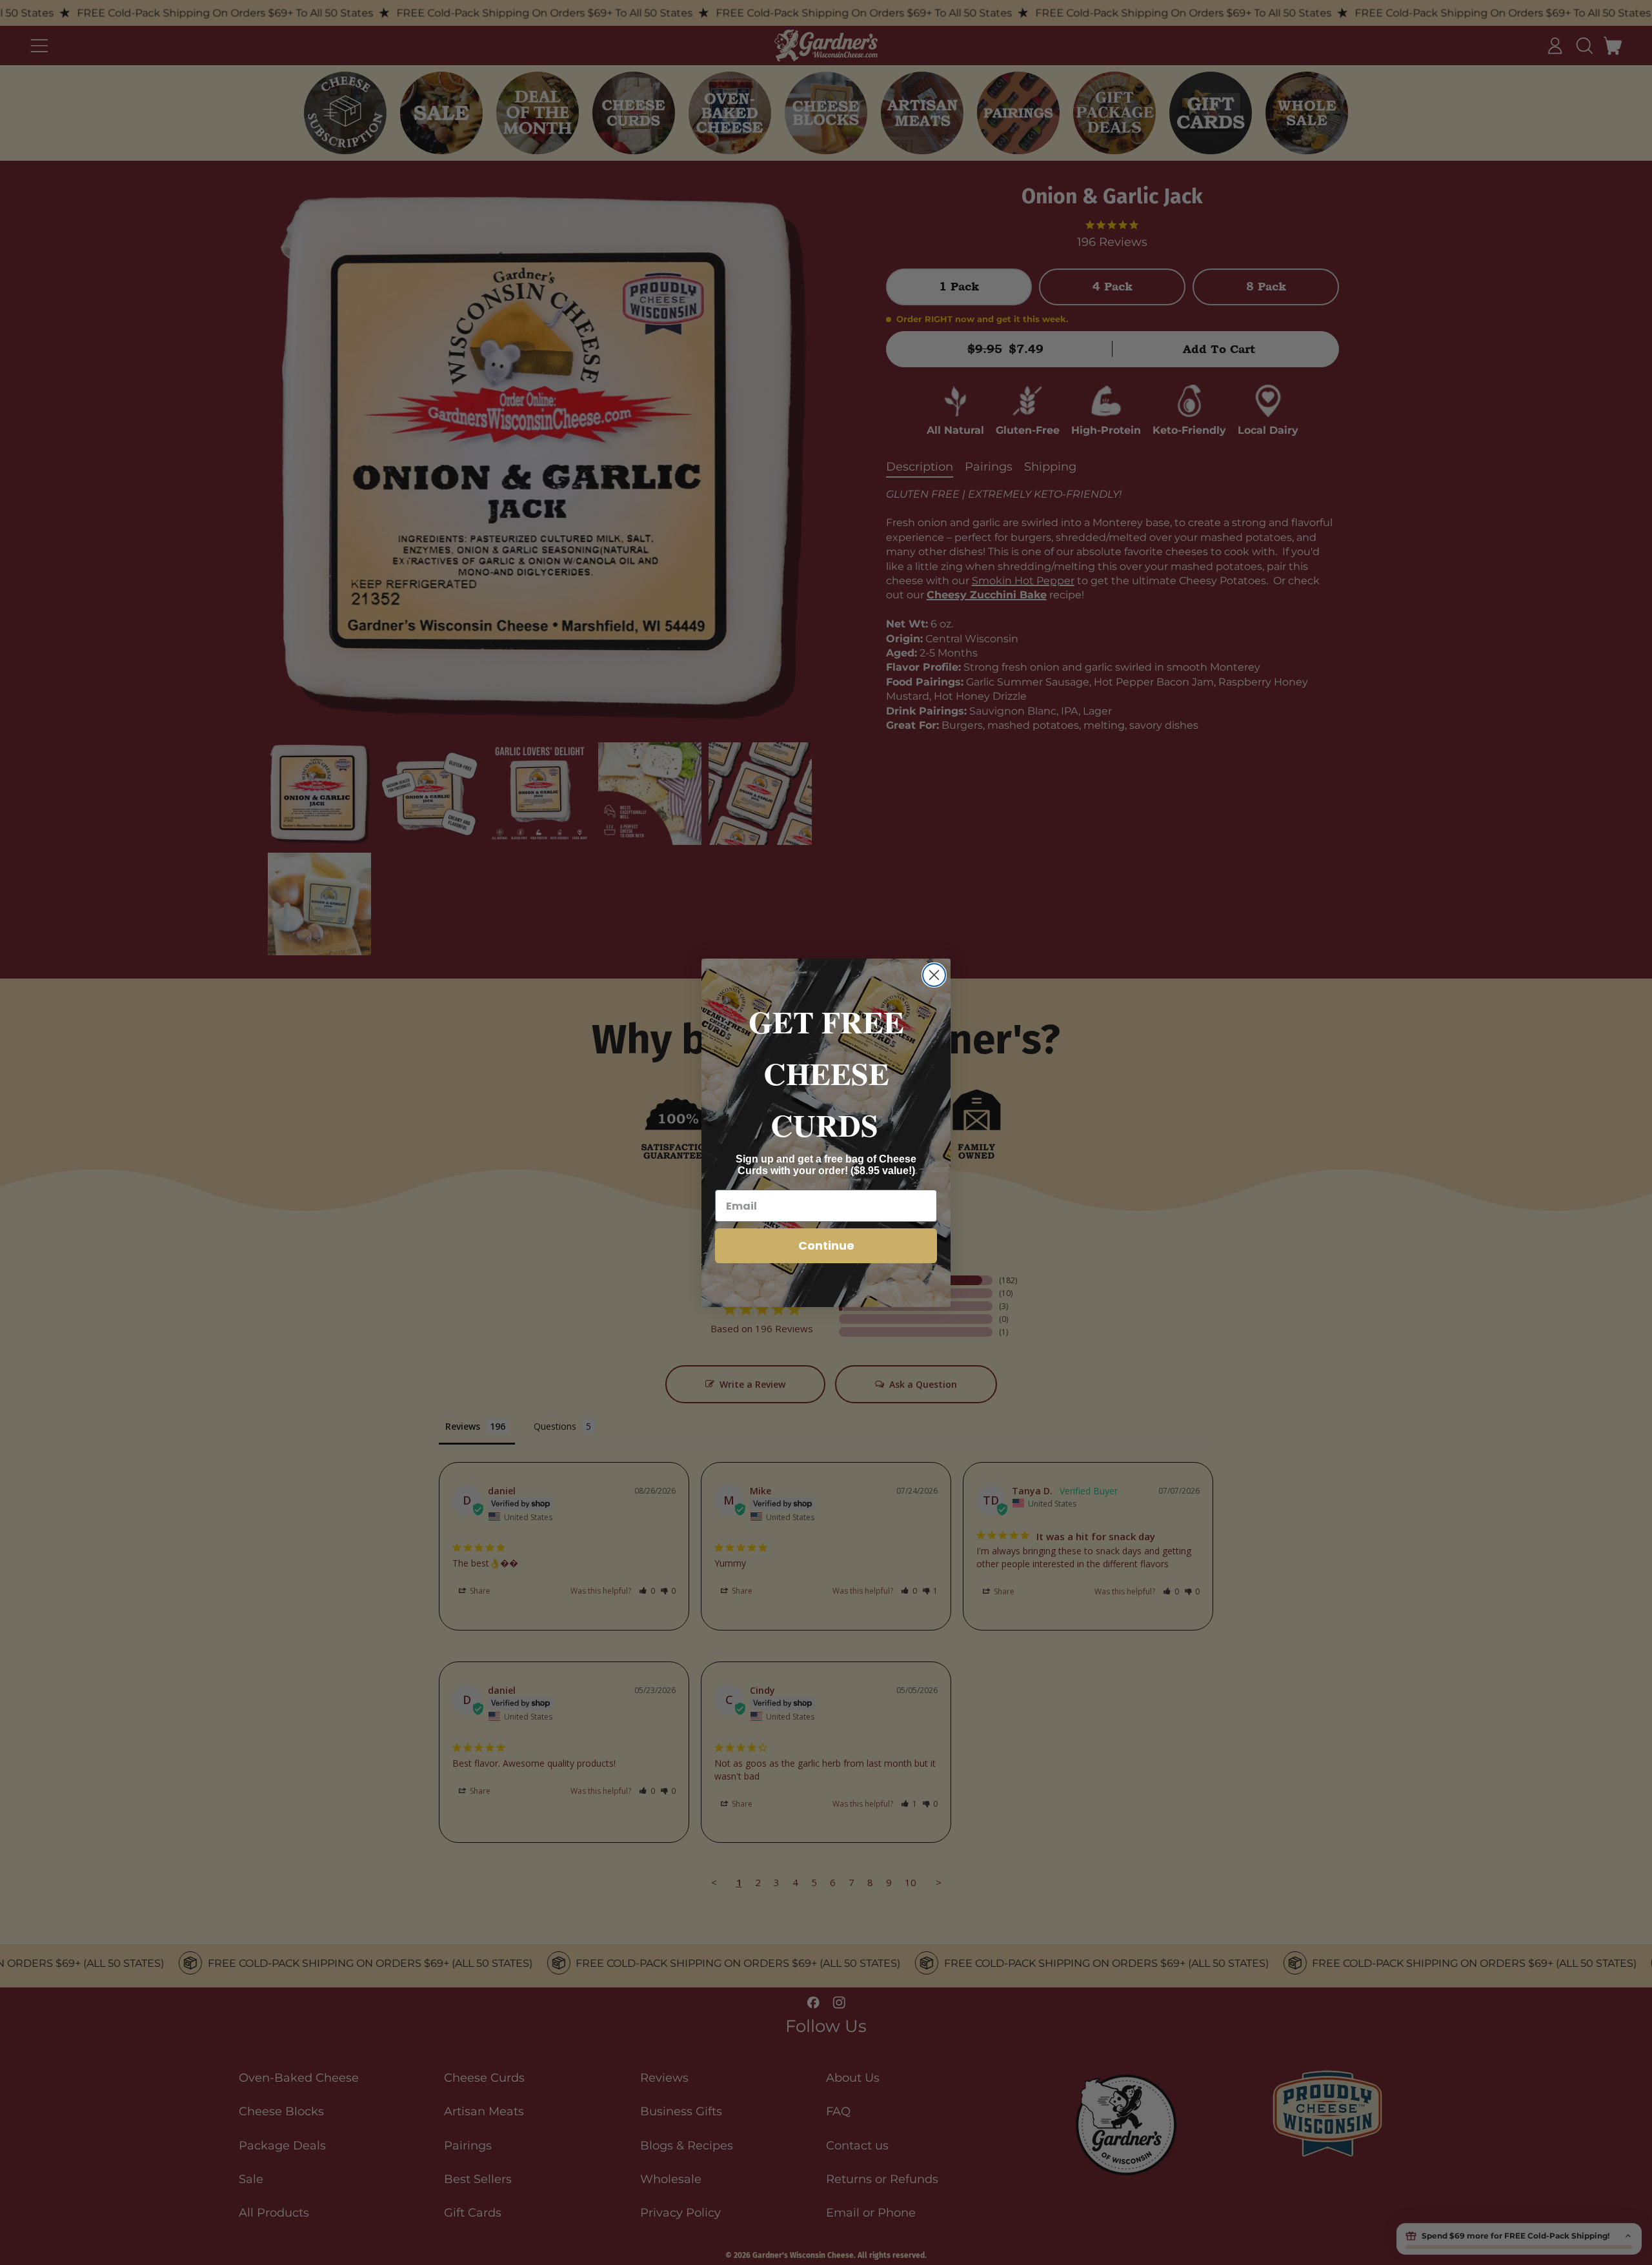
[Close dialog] (934, 975)
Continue (826, 1245)
